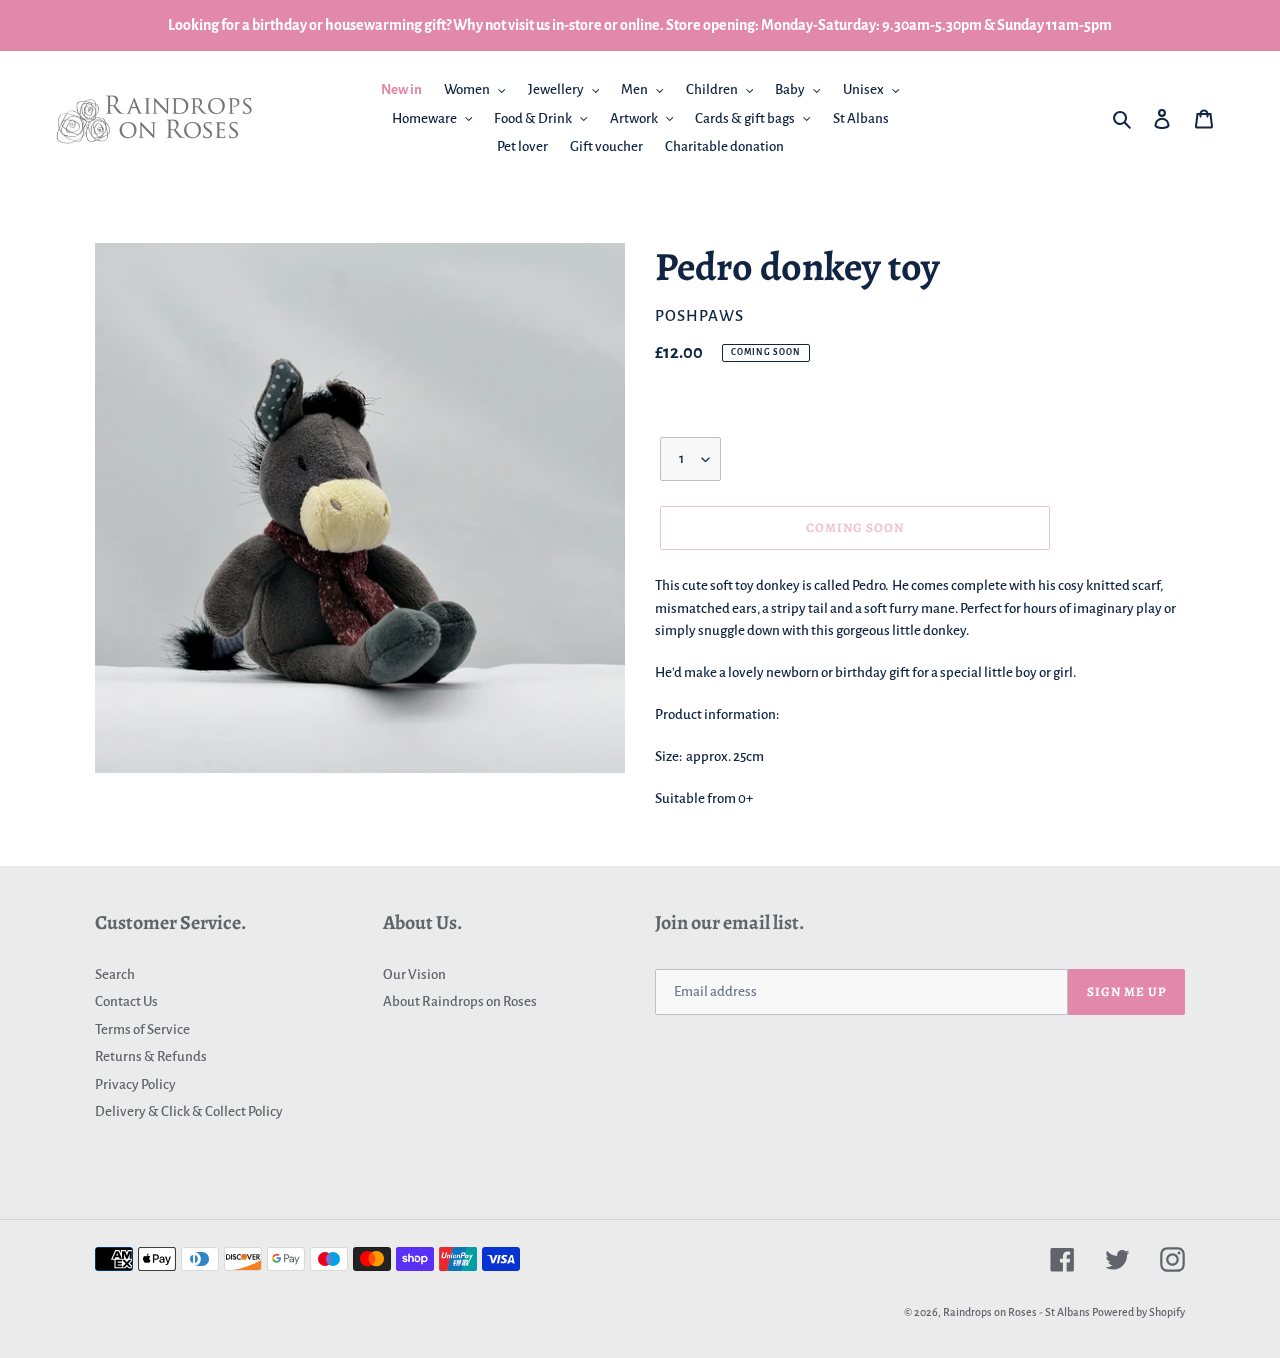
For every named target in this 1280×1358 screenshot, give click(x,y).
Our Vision (414, 974)
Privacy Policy (135, 1084)
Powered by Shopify (1138, 1312)
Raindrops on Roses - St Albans (1016, 1312)
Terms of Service (142, 1029)
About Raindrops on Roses (460, 1001)
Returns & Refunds (151, 1056)
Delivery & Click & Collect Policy (189, 1111)
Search (115, 974)
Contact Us (126, 1001)
